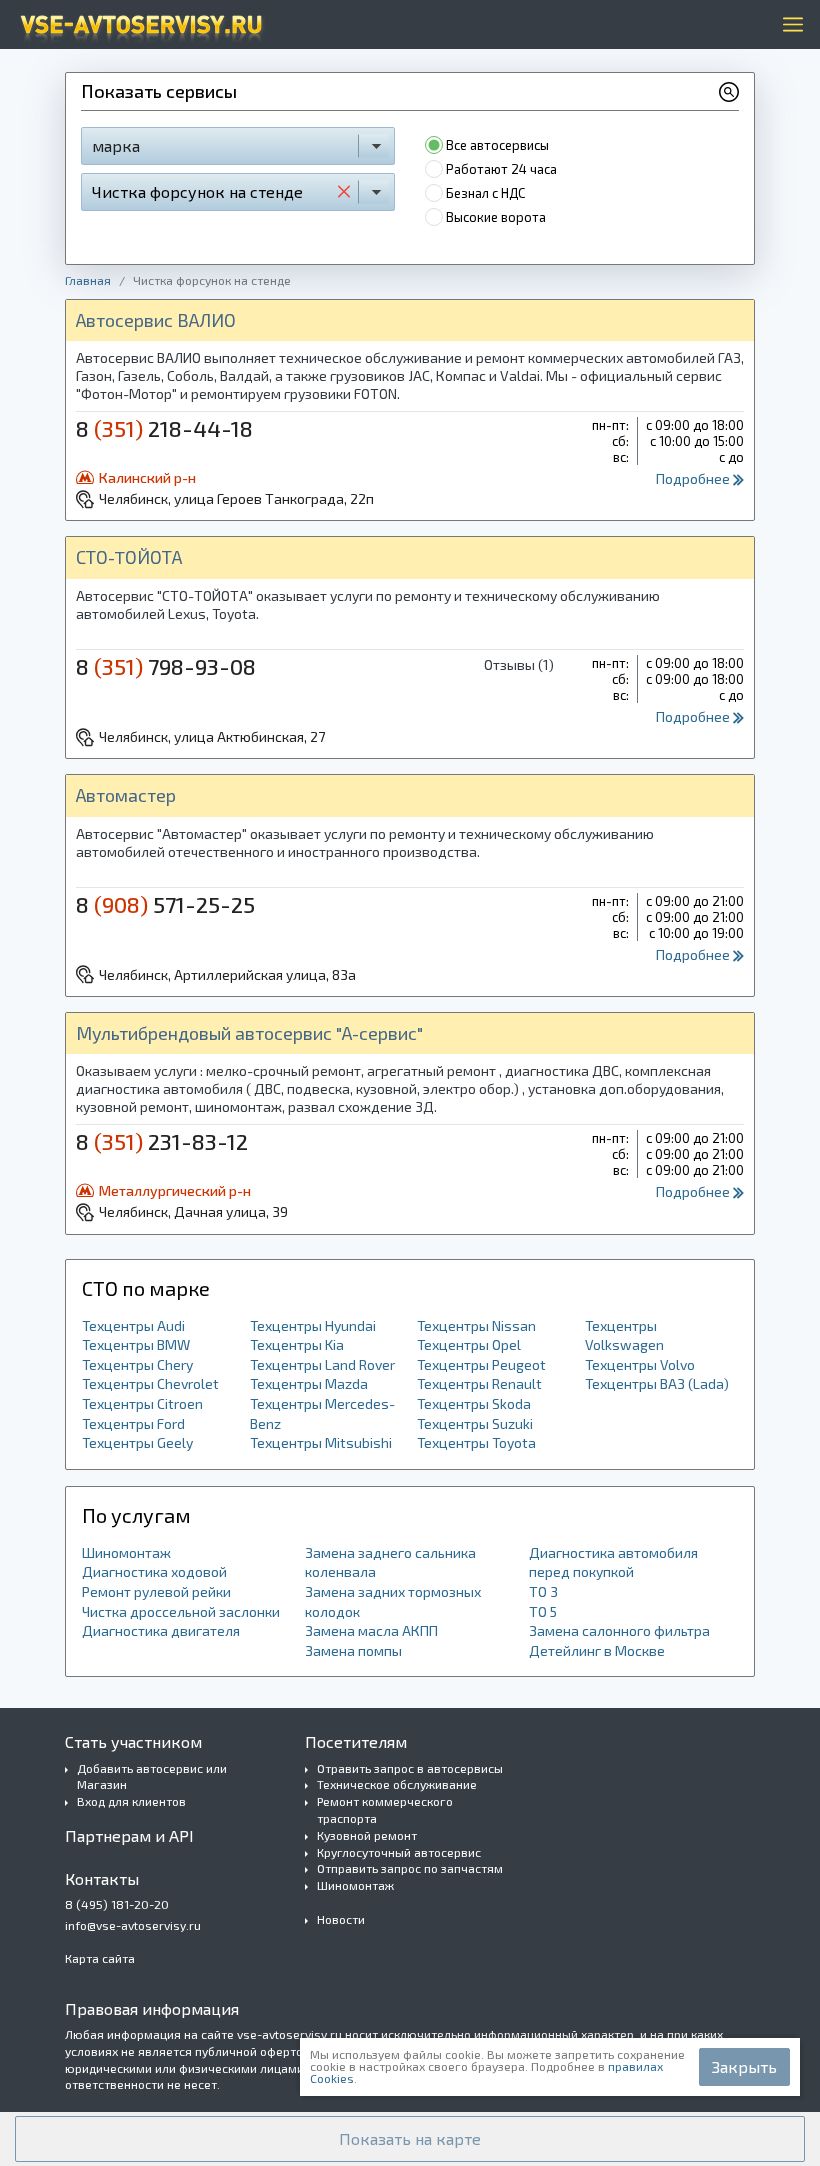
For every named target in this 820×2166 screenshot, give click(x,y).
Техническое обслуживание (397, 1784)
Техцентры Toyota (476, 1442)
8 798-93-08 (166, 666)
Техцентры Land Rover (322, 1364)
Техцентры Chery (137, 1364)
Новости (341, 1919)
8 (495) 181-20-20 (117, 1904)
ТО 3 (543, 1591)
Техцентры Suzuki (475, 1423)
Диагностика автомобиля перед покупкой (613, 1562)
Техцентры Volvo (640, 1364)
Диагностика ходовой (154, 1571)
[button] (410, 2139)
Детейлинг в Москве (597, 1650)
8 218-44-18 (164, 428)
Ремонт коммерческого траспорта (385, 1809)
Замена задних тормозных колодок (393, 1601)
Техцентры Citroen (142, 1403)
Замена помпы (353, 1650)
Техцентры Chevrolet (150, 1383)
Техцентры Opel (469, 1344)
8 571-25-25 (165, 904)
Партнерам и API (129, 1835)
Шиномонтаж (126, 1552)
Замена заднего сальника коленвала (390, 1562)
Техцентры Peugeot (481, 1364)
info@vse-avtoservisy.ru (133, 1925)
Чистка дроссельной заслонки (181, 1611)
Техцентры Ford (133, 1423)
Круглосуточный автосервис (399, 1852)
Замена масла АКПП (371, 1630)
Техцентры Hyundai (313, 1325)
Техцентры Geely (137, 1442)
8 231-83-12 (162, 1141)
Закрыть (744, 2066)
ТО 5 (543, 1611)
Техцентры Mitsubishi (321, 1442)
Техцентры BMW (136, 1344)
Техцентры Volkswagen (624, 1335)
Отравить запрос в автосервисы (410, 1768)
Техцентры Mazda (309, 1383)
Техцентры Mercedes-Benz (322, 1413)
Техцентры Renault (479, 1383)
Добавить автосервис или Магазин (152, 1776)
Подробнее (694, 478)
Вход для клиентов (131, 1801)
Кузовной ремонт (367, 1835)
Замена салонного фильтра (619, 1630)
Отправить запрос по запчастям (410, 1868)
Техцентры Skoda (474, 1403)
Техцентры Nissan (476, 1325)
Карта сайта (100, 1958)
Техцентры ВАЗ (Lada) (657, 1383)
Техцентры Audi (133, 1325)
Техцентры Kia (297, 1344)
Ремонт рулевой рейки (156, 1591)
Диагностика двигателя (161, 1630)
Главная (88, 280)
